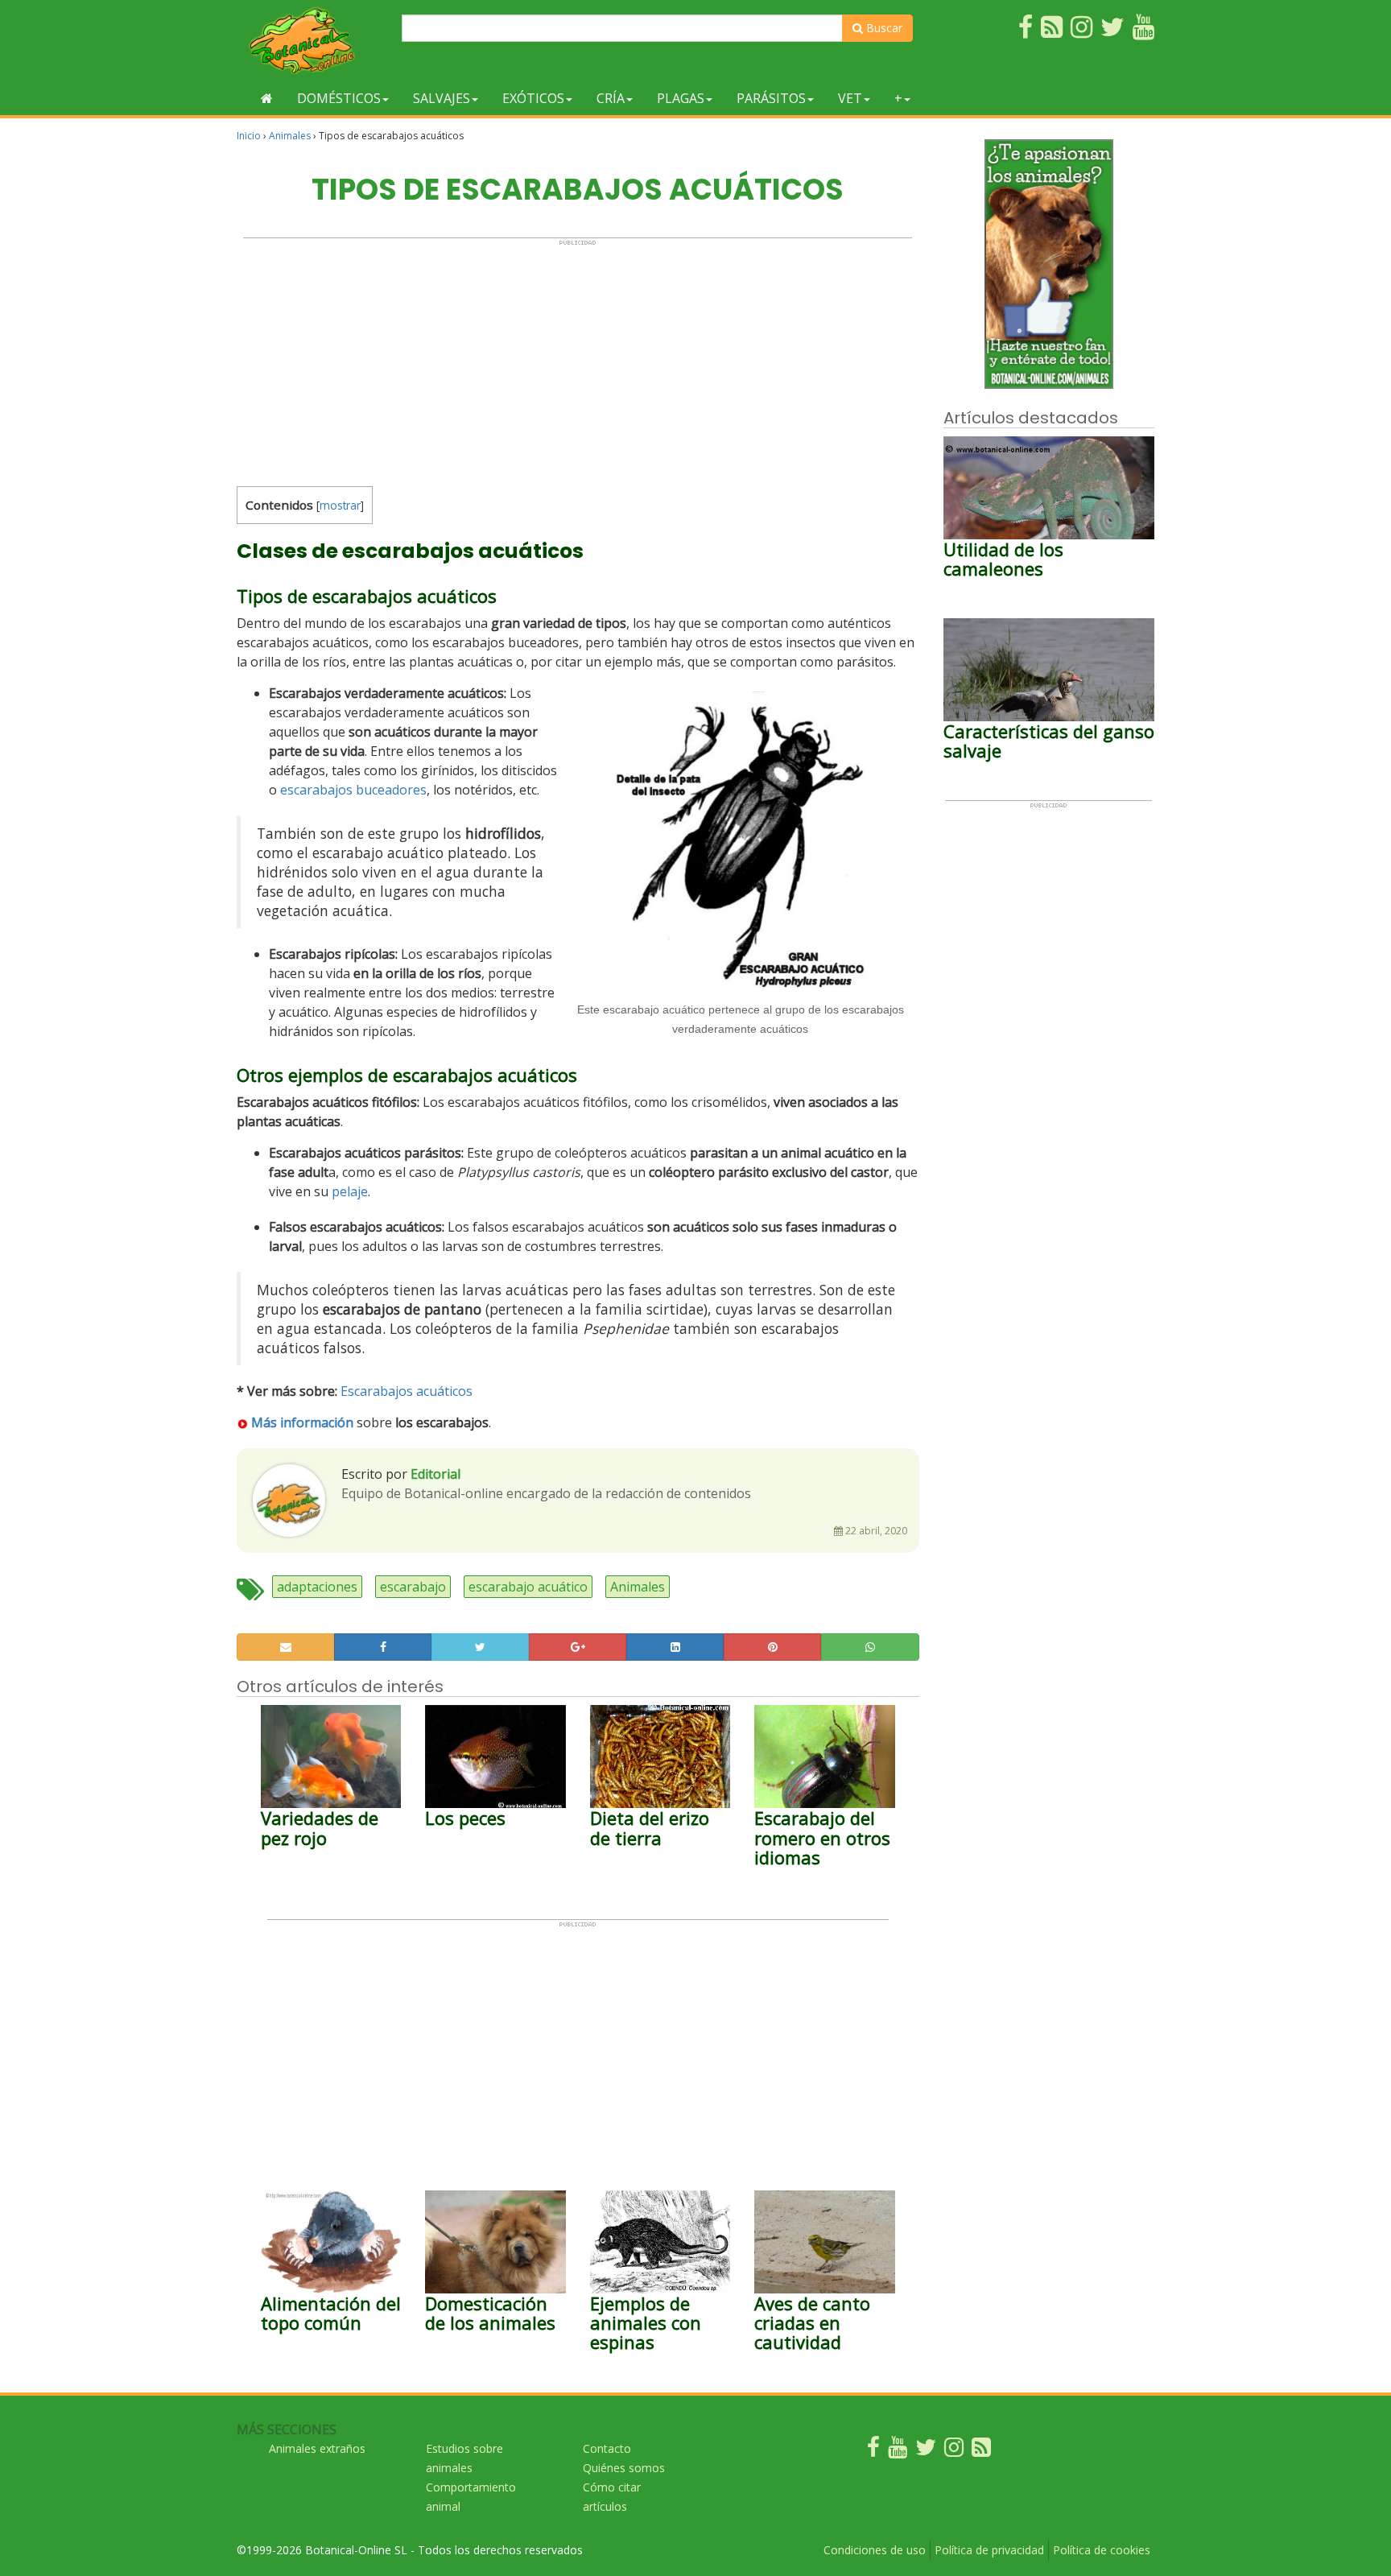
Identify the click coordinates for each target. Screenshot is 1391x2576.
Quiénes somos (624, 2468)
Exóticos (533, 98)
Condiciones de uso (875, 2550)
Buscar (883, 28)
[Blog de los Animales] (981, 2451)
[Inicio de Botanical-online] (267, 98)
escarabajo (413, 1587)
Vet (850, 98)
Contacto (607, 2448)
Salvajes (442, 98)
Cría (611, 98)
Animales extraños (317, 2448)
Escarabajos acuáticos (407, 1391)
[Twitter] (926, 2451)
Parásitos (771, 98)
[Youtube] (898, 2451)
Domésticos (339, 98)
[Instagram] (954, 2451)
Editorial (435, 1474)
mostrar (340, 505)
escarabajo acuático (528, 1587)
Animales (290, 136)
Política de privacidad (989, 2550)
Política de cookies (1102, 2550)
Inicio (249, 136)
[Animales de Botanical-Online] (313, 41)
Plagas (681, 98)
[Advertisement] (578, 359)
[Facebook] (873, 2451)
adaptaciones (317, 1587)
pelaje (350, 1191)
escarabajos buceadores (353, 790)
